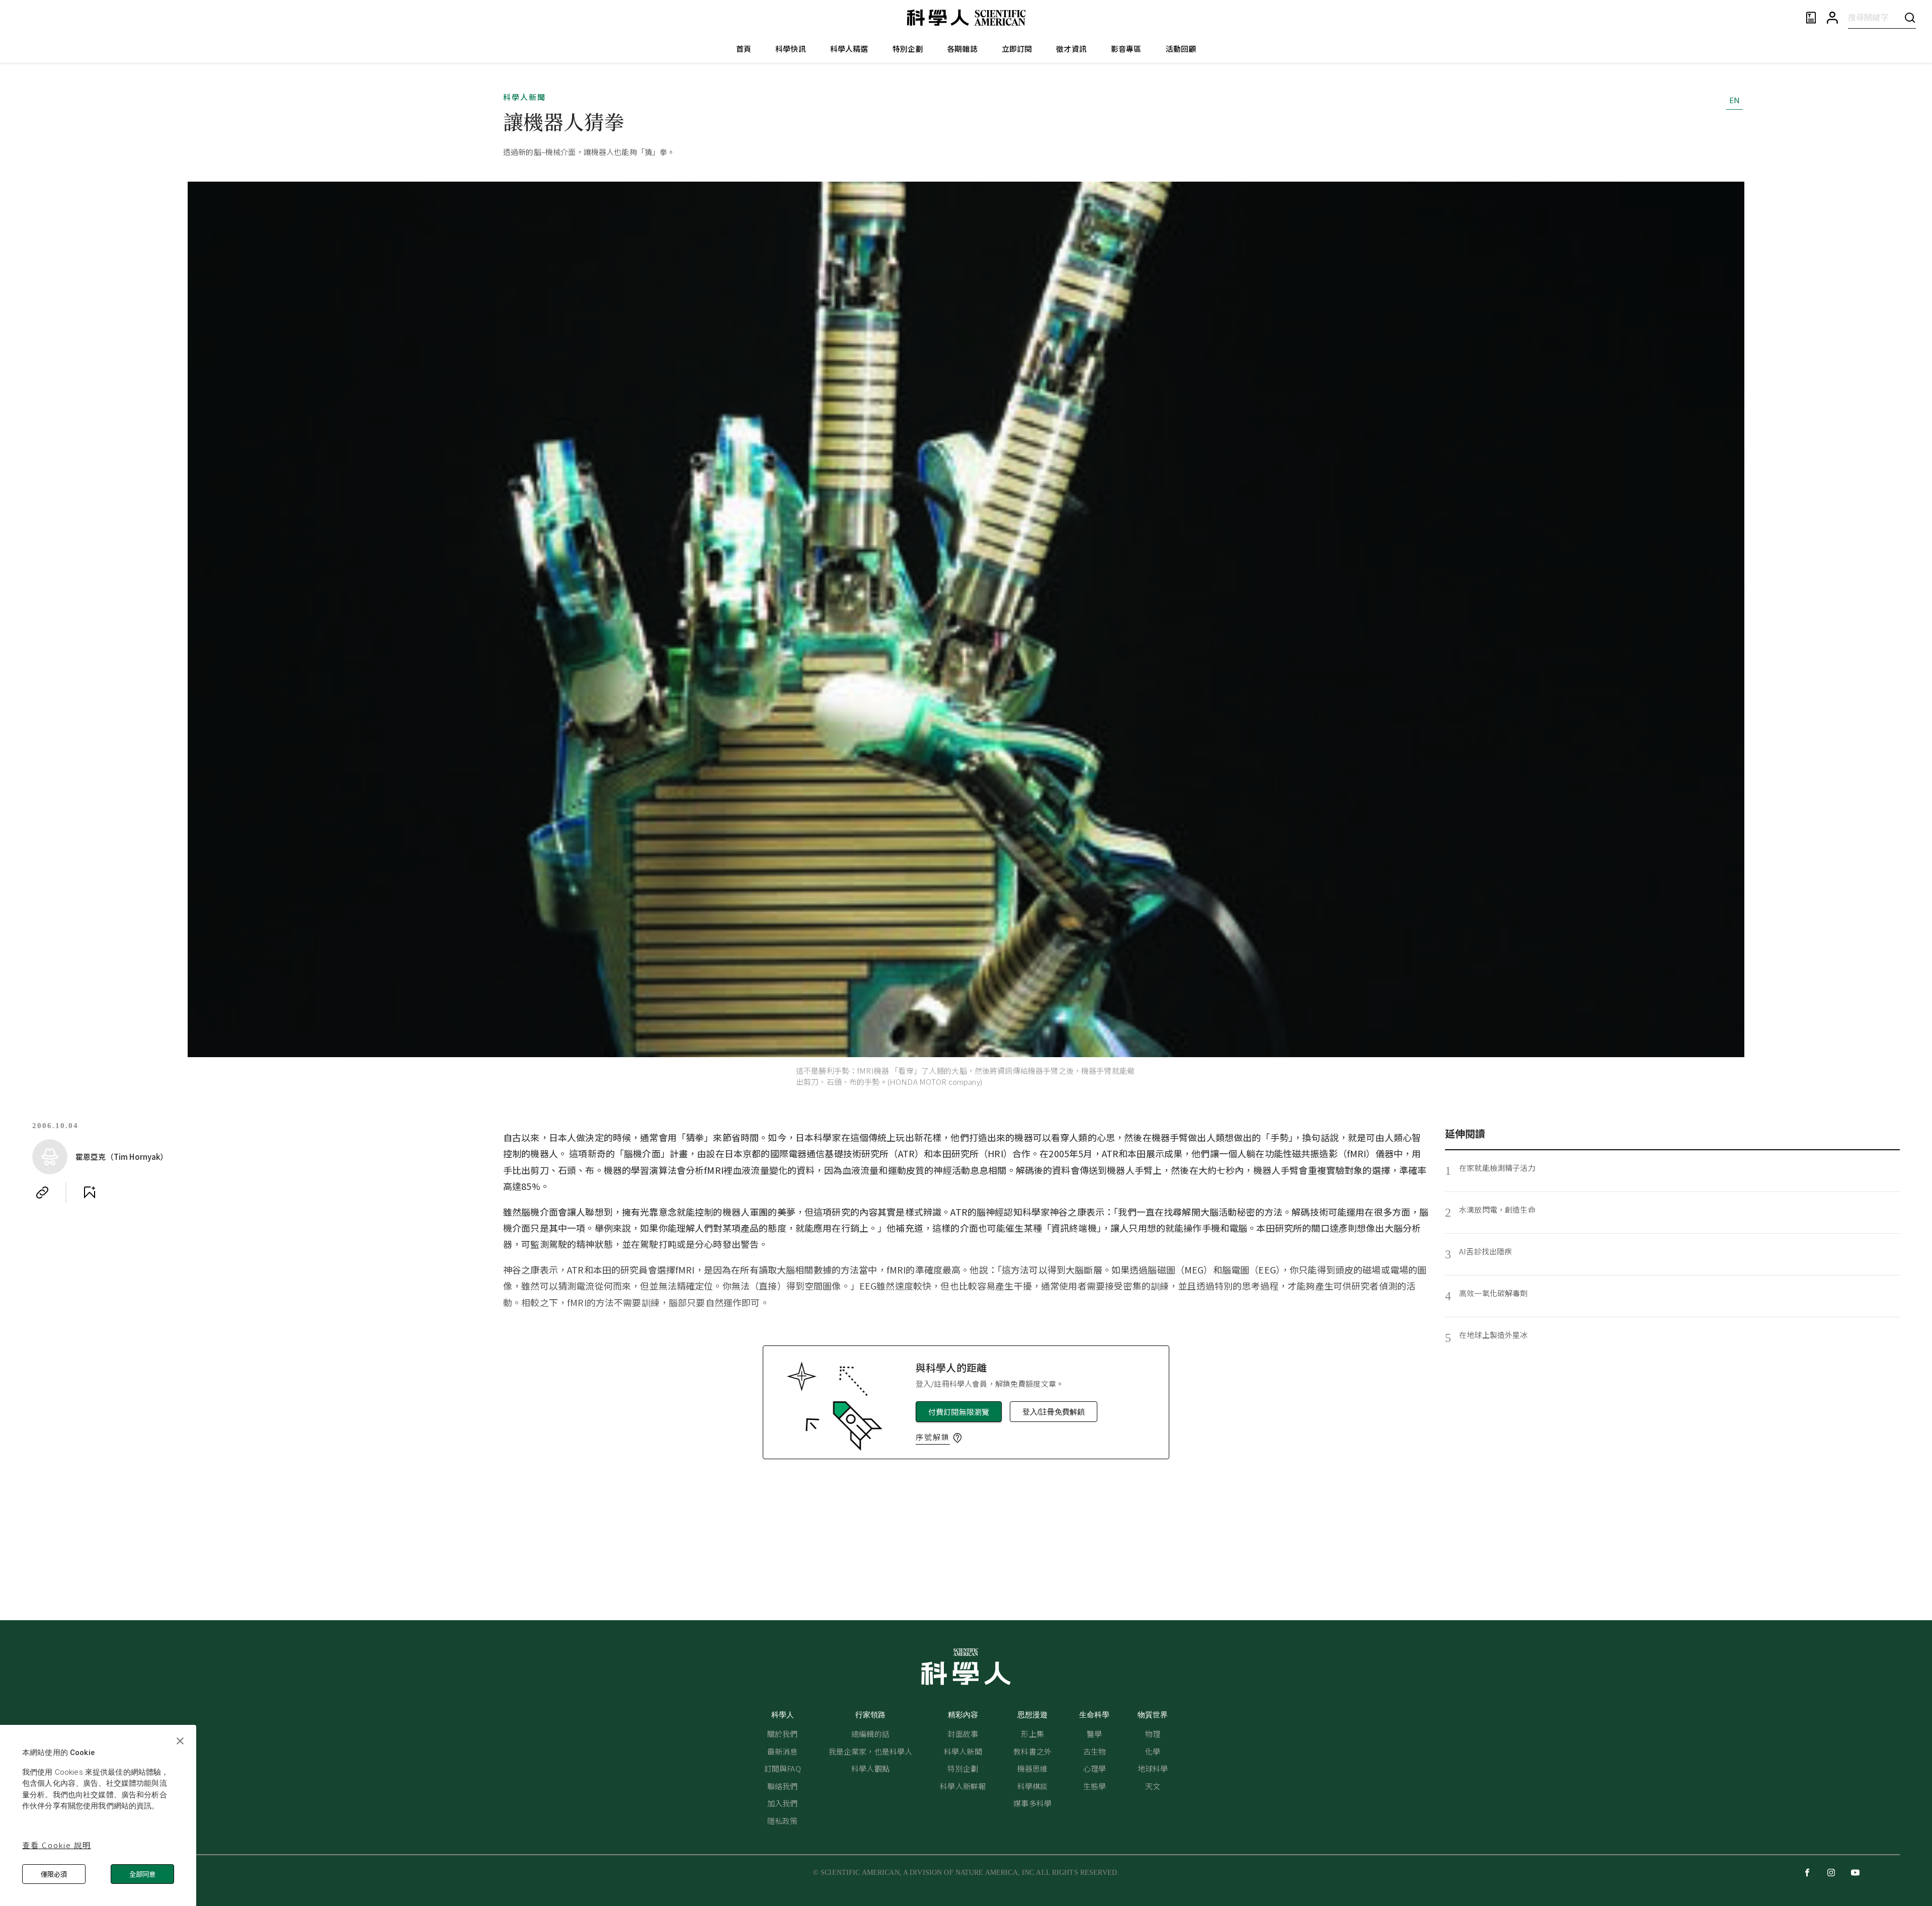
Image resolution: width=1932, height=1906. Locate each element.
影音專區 (1126, 49)
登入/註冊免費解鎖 (1054, 1412)
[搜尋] (1910, 17)
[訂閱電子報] (1811, 18)
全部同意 (142, 1874)
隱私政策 (783, 1821)
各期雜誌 (962, 49)
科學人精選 (849, 49)
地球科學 (1153, 1768)
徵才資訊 (1071, 49)
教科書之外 (1032, 1751)
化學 (1153, 1751)
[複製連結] (42, 1193)
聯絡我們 (783, 1786)
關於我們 (783, 1734)
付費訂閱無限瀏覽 (959, 1412)
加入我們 (783, 1803)
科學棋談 (1033, 1786)
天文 (1153, 1786)
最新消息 (783, 1751)
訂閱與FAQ (783, 1768)
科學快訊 (791, 49)
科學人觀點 (870, 1768)
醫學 (1094, 1734)
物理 (1153, 1734)
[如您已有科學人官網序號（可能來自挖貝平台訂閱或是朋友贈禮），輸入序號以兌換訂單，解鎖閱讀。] (957, 1438)
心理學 (1095, 1768)
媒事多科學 (1032, 1803)
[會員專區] (1832, 18)
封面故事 (963, 1734)
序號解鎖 (933, 1437)
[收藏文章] (90, 1193)
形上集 (1032, 1734)
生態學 (1095, 1786)
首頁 (744, 49)
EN (1735, 100)
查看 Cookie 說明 (57, 1845)
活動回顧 (1181, 49)
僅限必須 (54, 1874)
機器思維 (1033, 1768)
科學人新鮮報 (963, 1786)
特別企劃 (908, 49)
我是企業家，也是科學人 (871, 1751)
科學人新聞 (525, 97)
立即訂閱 (1017, 49)
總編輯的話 (870, 1734)
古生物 (1095, 1751)
